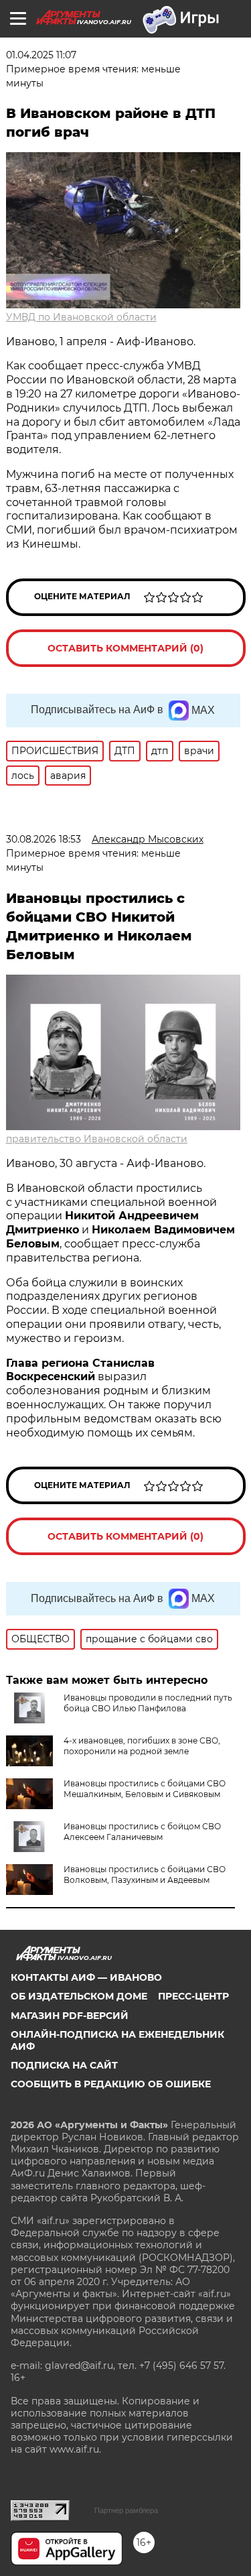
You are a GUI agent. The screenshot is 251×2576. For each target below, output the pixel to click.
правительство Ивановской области (97, 1139)
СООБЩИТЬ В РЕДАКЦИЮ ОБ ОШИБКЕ (111, 2084)
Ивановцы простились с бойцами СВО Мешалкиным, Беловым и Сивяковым (145, 1789)
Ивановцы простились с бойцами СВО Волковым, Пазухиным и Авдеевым (145, 1875)
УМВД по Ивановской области (81, 317)
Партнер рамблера (126, 2510)
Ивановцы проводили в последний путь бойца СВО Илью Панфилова (148, 1703)
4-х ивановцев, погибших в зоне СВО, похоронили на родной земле (142, 1746)
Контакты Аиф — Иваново (86, 1977)
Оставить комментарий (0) (125, 648)
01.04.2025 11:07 (41, 55)
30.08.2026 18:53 (44, 839)
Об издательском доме (79, 1996)
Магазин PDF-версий (70, 2016)
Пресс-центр (193, 1996)
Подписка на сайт (64, 2065)
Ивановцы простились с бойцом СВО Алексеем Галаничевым (142, 1832)
